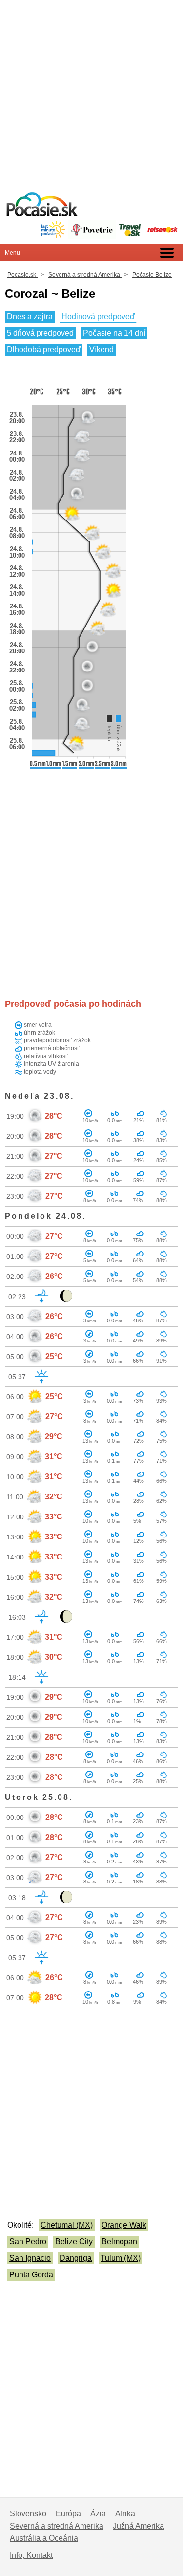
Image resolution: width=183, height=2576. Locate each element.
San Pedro (28, 2241)
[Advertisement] (91, 92)
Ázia (98, 2514)
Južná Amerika (138, 2526)
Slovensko (28, 2514)
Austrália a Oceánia (44, 2538)
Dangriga (76, 2258)
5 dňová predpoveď (41, 333)
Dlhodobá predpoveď (44, 350)
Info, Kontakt (31, 2555)
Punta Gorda (31, 2275)
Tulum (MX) (121, 2258)
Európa (68, 2514)
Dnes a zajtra (30, 316)
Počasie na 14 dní (114, 333)
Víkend (102, 350)
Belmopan (119, 2241)
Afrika (125, 2514)
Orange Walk (124, 2225)
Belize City (74, 2241)
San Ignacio (30, 2258)
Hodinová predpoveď (98, 316)
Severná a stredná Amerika (57, 2526)
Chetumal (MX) (67, 2225)
